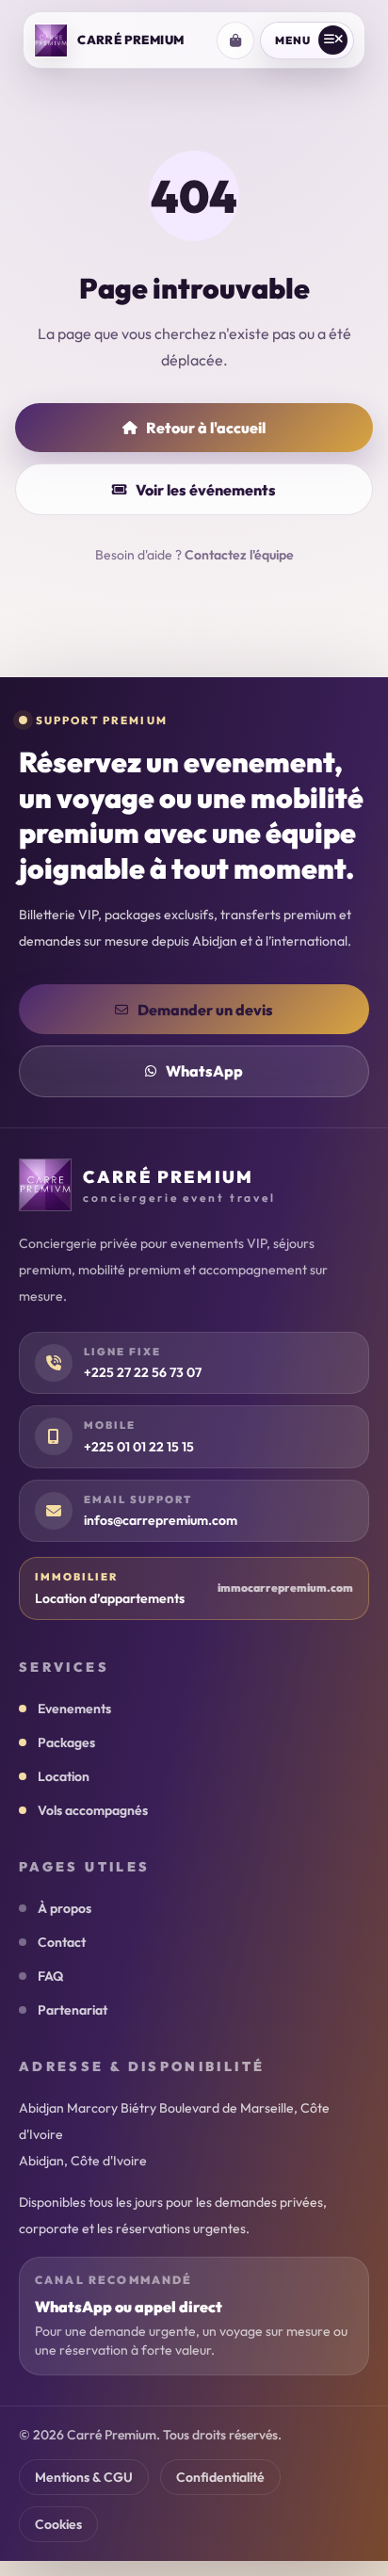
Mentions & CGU (84, 2477)
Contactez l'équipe (239, 555)
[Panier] (235, 41)
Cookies (58, 2524)
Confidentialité (220, 2477)
